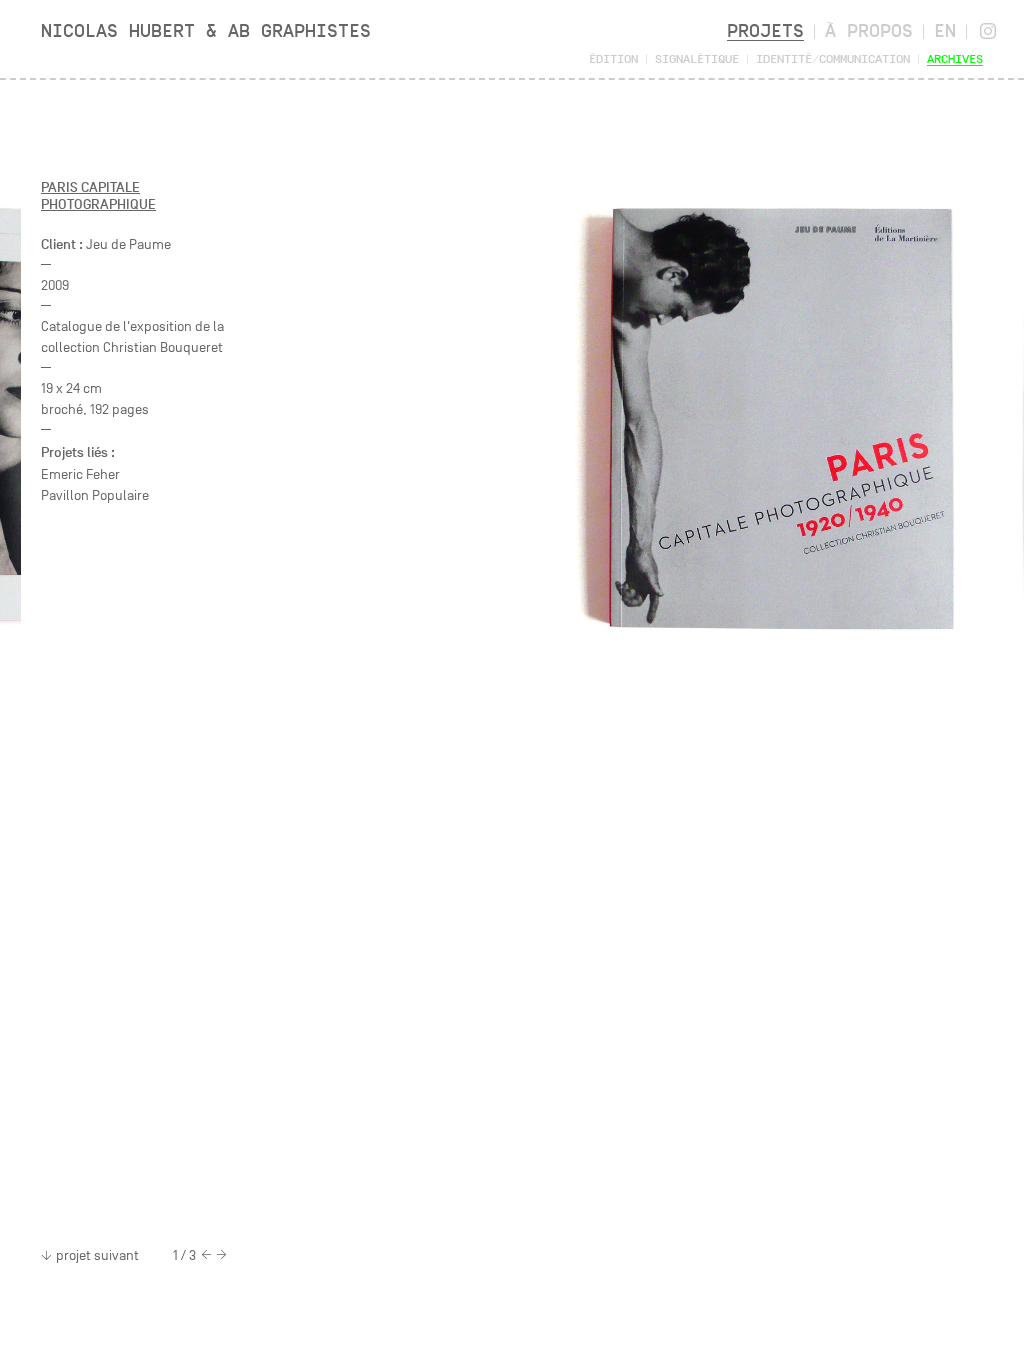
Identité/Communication (833, 58)
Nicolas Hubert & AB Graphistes (206, 30)
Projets (765, 30)
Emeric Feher (80, 474)
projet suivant (97, 1255)
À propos (869, 30)
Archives (955, 58)
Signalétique (697, 58)
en (945, 30)
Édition (613, 58)
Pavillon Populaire (95, 495)
